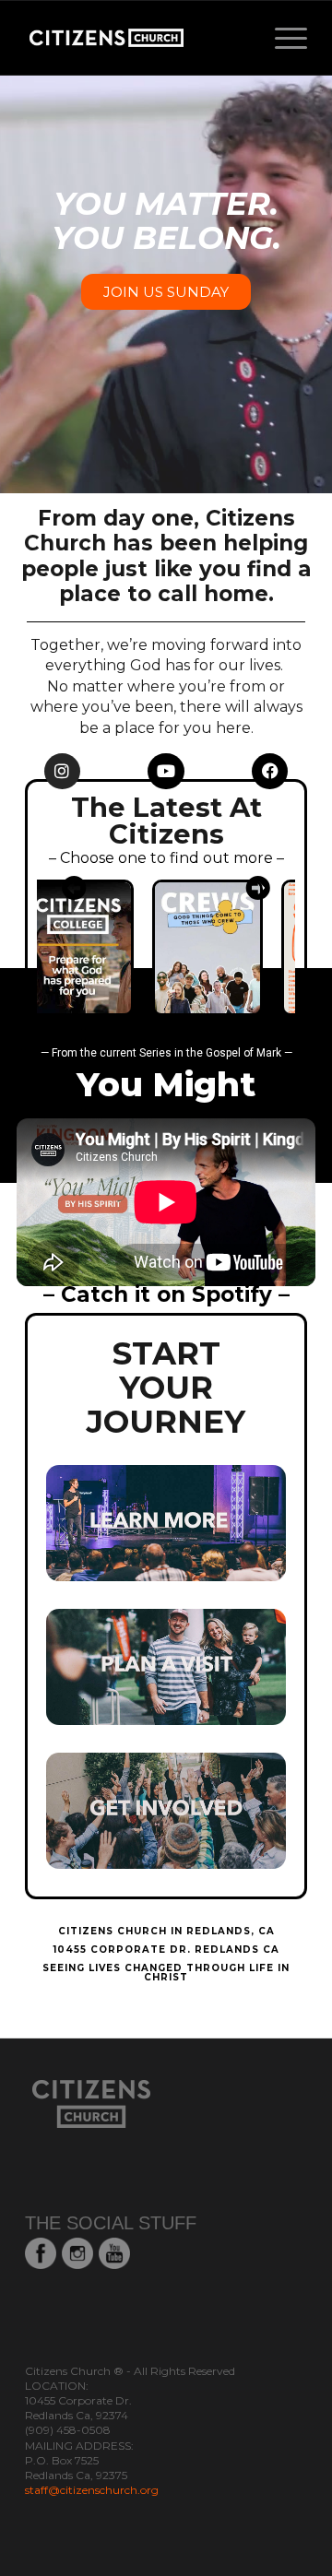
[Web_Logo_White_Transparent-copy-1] (138, 38)
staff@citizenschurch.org (92, 2490)
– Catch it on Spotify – (166, 1294)
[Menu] (282, 38)
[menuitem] (282, 38)
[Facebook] (270, 772)
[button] (74, 887)
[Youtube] (166, 772)
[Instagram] (63, 772)
